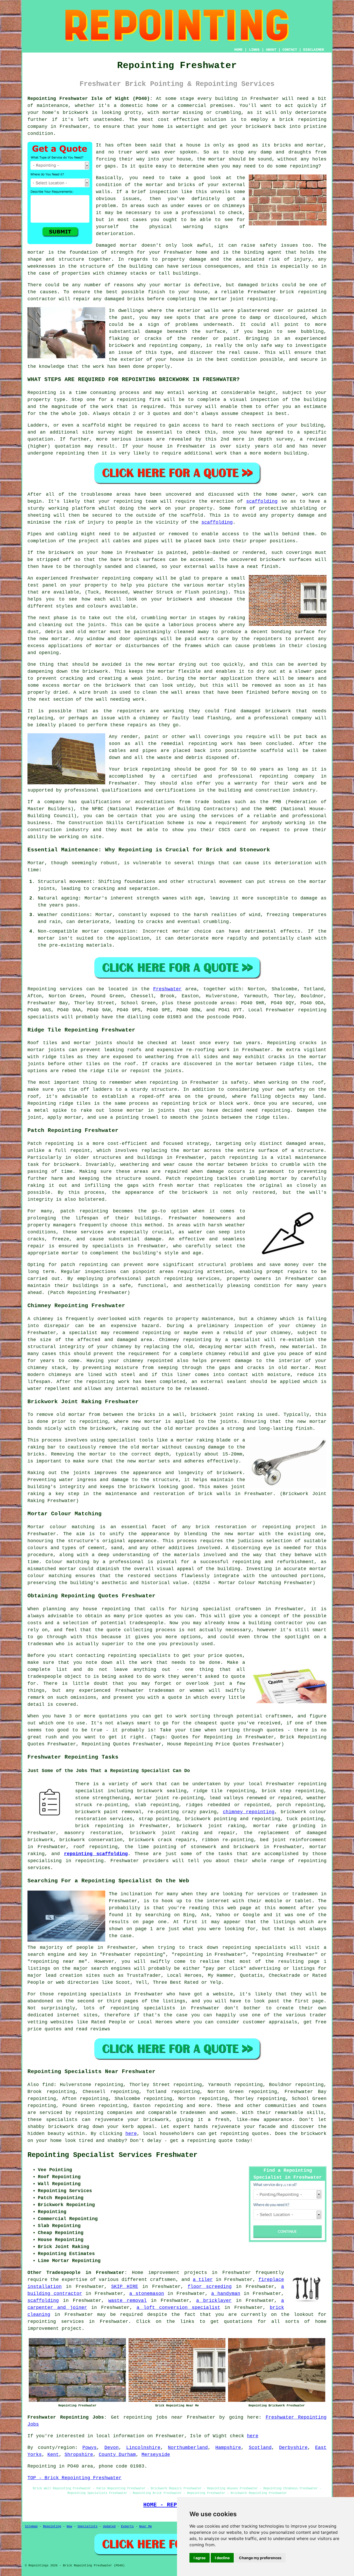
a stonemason (147, 2294)
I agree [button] (200, 2558)
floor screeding (210, 2287)
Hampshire (228, 2448)
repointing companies (104, 2113)
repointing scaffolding (96, 1854)
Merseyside (156, 2455)
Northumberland (188, 2448)
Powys (90, 2448)
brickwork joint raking (211, 1826)
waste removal (128, 2301)
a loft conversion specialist (178, 2308)
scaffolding (262, 501)
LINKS (254, 50)
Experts (127, 2527)
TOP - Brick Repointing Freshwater (75, 2478)
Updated (109, 2527)
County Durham (117, 2455)
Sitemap (31, 2527)
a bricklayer (214, 2301)
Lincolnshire (143, 2448)
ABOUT (271, 50)
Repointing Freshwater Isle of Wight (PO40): (90, 99)
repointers (268, 639)
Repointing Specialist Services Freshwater (112, 2155)
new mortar (54, 639)
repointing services (56, 2322)
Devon (112, 2448)
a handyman (226, 2294)
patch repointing (84, 1265)
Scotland (260, 2448)
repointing (312, 120)
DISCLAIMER (314, 50)
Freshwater (167, 989)
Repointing (42, 393)
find (48, 2085)
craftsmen (163, 2280)
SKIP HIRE (125, 2287)
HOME (238, 50)
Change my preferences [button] (260, 2558)
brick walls (214, 1494)
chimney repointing (249, 1812)
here (131, 2134)
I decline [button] (222, 2558)
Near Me (146, 2527)
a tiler (203, 2280)
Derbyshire (293, 2448)
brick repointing (303, 292)
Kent (53, 2455)
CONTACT (290, 50)
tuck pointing (305, 1819)
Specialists (87, 2527)
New (69, 2527)
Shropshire (79, 2455)
